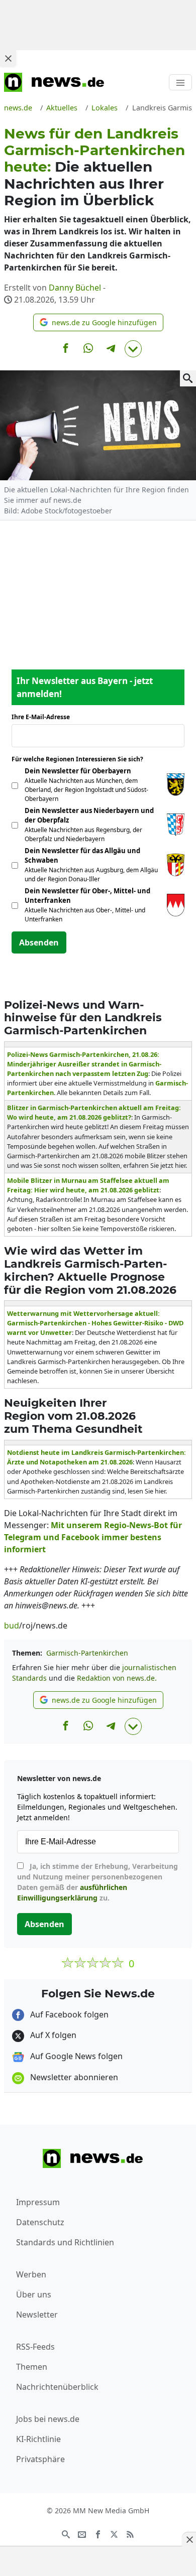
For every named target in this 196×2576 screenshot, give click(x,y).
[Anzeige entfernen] (189, 2539)
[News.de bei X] (114, 2534)
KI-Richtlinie (38, 2439)
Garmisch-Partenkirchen (87, 1653)
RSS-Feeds (35, 2347)
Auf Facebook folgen (68, 2014)
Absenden (39, 942)
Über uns (34, 2294)
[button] (98, 322)
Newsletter (37, 2315)
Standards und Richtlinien (65, 2242)
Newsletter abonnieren (73, 2077)
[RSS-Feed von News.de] (130, 2534)
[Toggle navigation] (180, 82)
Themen (32, 2367)
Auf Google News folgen (75, 2056)
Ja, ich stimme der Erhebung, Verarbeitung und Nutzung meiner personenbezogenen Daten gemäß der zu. (97, 1882)
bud (12, 1625)
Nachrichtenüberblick (57, 2387)
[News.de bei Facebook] (98, 2534)
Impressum (38, 2202)
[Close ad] (8, 58)
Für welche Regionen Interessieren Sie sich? (81, 759)
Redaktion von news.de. (117, 1678)
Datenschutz (40, 2222)
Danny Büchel (75, 288)
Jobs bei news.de (48, 2419)
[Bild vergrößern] (188, 378)
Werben (31, 2274)
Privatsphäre (40, 2459)
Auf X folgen (52, 2035)
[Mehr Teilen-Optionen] (133, 349)
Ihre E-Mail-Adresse (44, 717)
